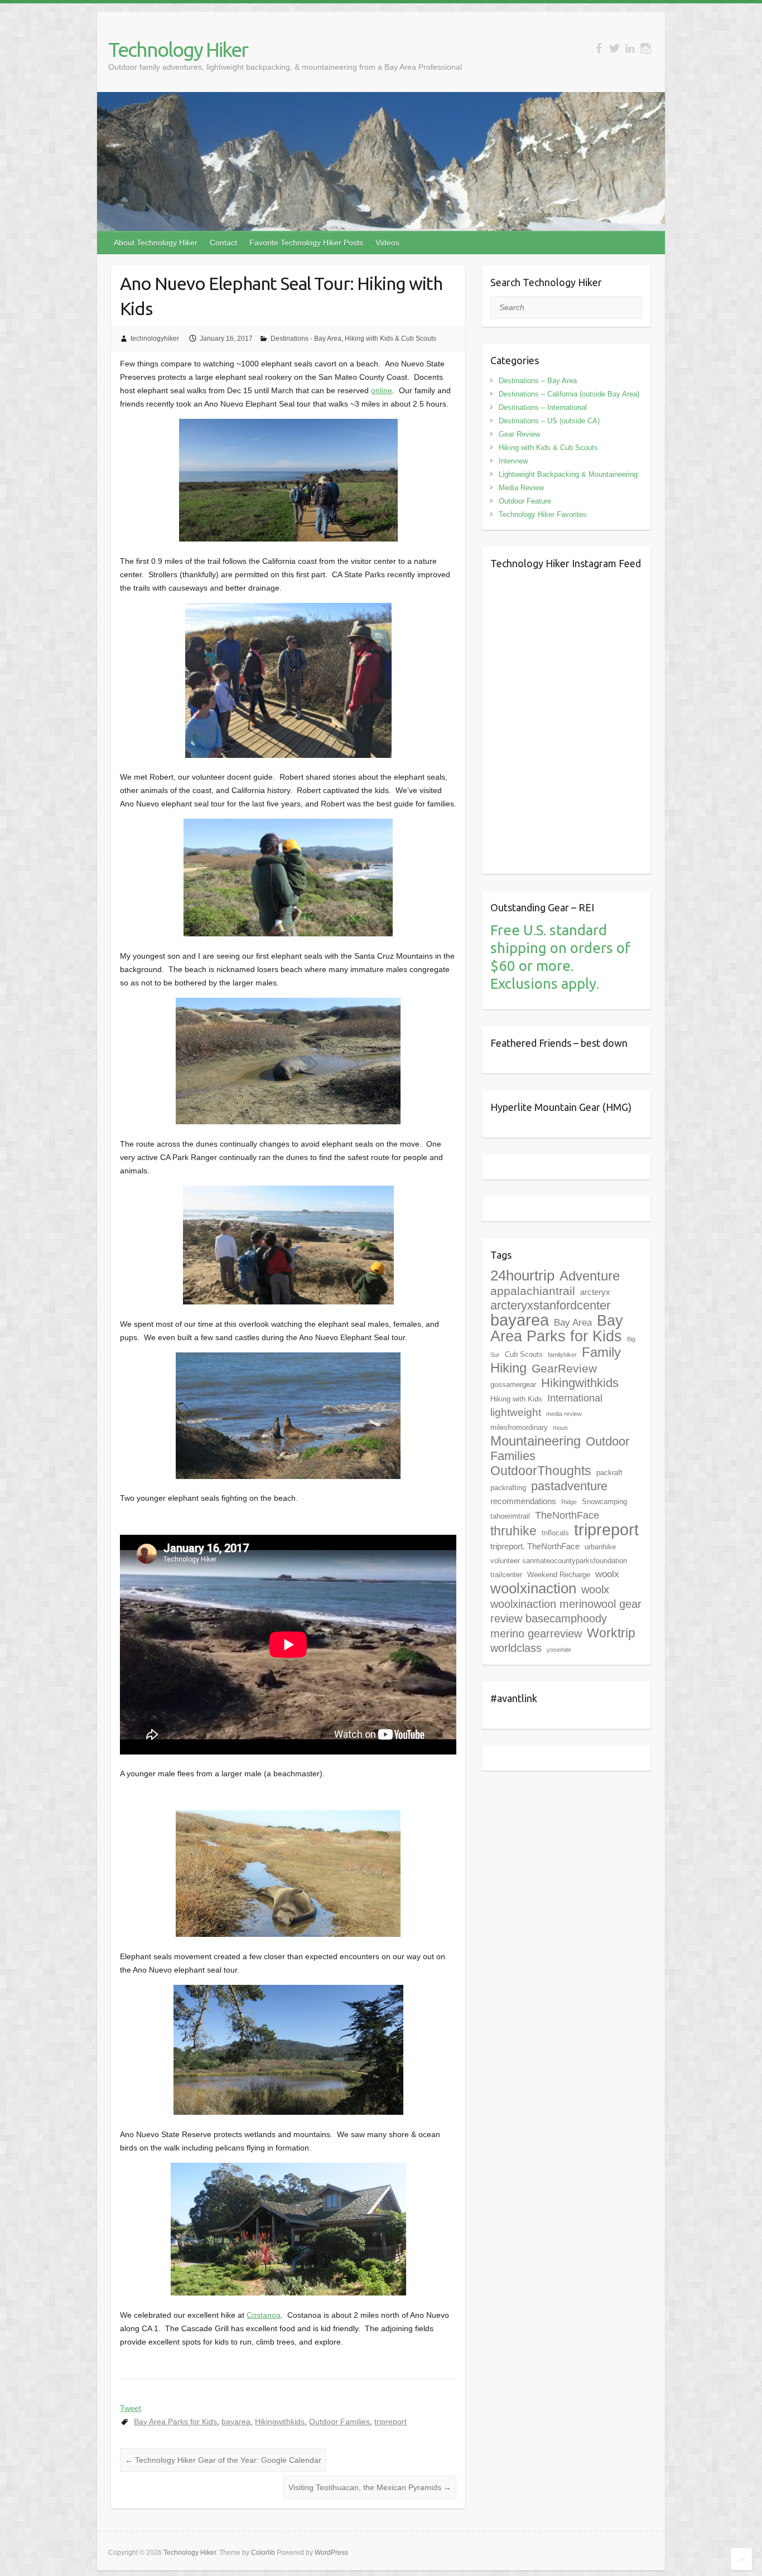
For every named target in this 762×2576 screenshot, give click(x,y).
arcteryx (595, 1292)
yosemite (559, 1650)
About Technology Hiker (156, 243)
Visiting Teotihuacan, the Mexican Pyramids (370, 2487)
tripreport (390, 2422)
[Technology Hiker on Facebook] (599, 48)
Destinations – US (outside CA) (549, 421)
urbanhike (600, 1547)
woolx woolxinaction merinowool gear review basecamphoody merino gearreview (566, 1611)
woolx (607, 1574)
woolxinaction (533, 1588)
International (575, 1398)
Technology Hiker (178, 49)
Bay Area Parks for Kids (175, 2422)
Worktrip (611, 1633)
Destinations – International (543, 407)
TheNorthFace (567, 1515)
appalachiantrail (533, 1291)
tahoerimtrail (510, 1516)
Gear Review (519, 434)
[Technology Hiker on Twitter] (614, 48)
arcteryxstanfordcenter (550, 1305)
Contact (223, 243)
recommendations (523, 1501)
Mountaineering (536, 1441)
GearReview (564, 1368)
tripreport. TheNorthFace (535, 1546)
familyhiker (562, 1355)
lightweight (516, 1412)
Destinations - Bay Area (306, 339)
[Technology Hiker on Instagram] (646, 48)
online (382, 390)
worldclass (516, 1648)
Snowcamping (604, 1502)
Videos (387, 243)
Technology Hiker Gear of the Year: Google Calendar (223, 2460)
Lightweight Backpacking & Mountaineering (568, 474)
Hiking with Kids (516, 1399)
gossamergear (513, 1384)
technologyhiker (155, 339)
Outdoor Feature (525, 501)
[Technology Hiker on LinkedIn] (630, 48)
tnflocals (555, 1533)
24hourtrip (522, 1275)
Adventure (590, 1276)
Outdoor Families (339, 2422)
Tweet (131, 2408)
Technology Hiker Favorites (543, 514)
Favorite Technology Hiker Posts (306, 243)
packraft (609, 1473)
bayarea (236, 2422)
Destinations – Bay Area (538, 381)
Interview (513, 461)
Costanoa (264, 2315)
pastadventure (569, 1486)
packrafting (508, 1488)
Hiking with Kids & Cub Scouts (390, 339)
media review (564, 1414)
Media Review (521, 488)
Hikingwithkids (280, 2422)
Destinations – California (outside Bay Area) (569, 394)
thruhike (513, 1531)
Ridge (569, 1502)
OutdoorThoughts (541, 1471)
